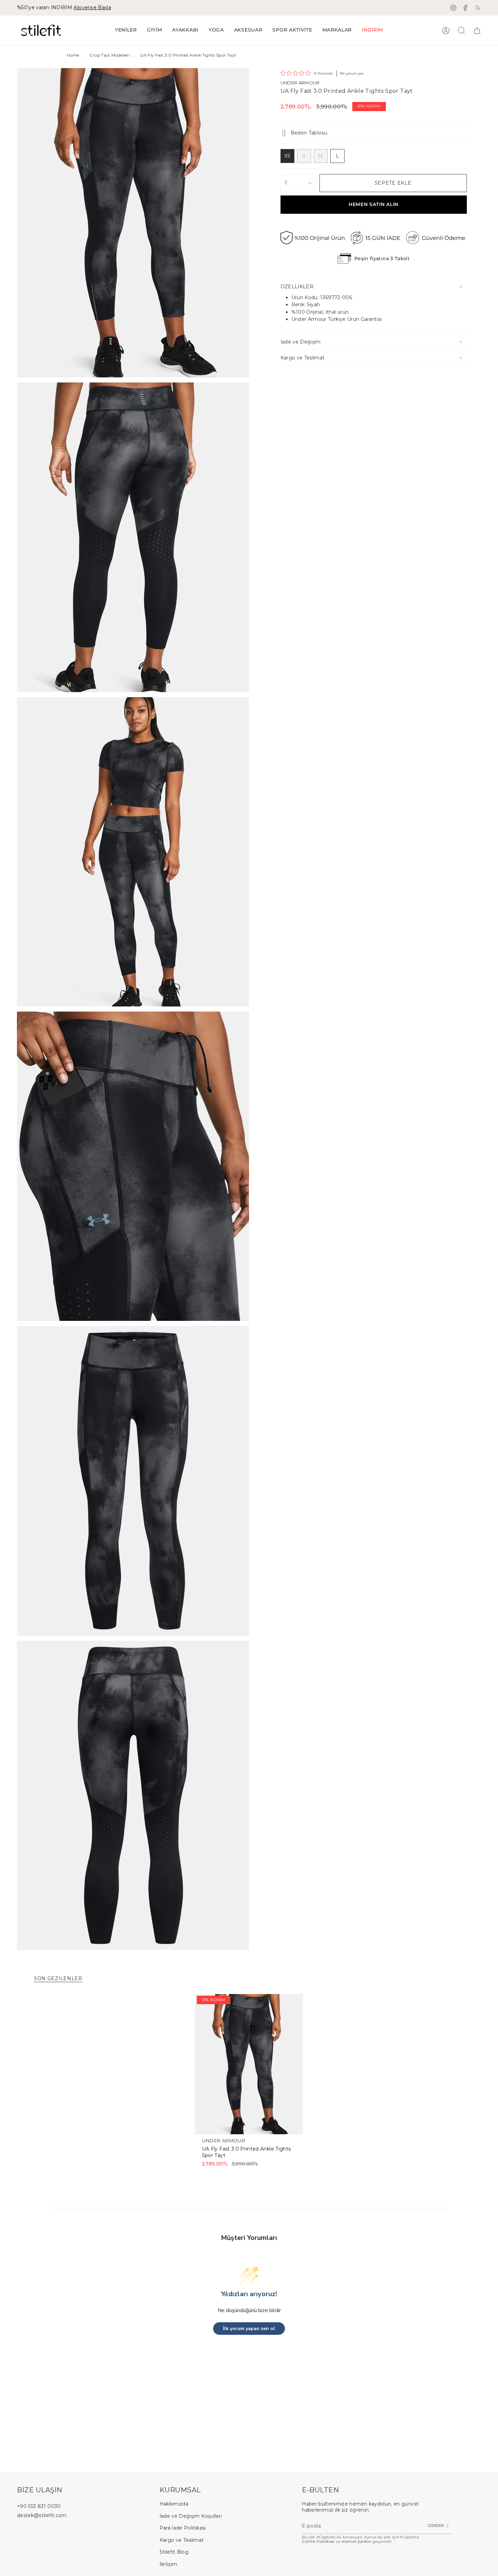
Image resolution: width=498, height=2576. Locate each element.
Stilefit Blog (174, 2552)
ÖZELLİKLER (297, 287)
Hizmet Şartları (356, 2542)
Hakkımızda (174, 2504)
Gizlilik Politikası (318, 2542)
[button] (155, 30)
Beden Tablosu (309, 133)
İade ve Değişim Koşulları (191, 2516)
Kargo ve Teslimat (303, 358)
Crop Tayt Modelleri (110, 55)
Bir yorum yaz (352, 73)
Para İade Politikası (183, 2528)
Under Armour (300, 83)
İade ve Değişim (301, 342)
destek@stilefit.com (42, 2515)
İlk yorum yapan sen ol (249, 2329)
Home (73, 55)
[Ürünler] (477, 30)
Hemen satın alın (373, 204)
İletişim (169, 2564)
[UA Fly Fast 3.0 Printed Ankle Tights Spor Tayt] (249, 2064)
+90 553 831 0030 (39, 2506)
